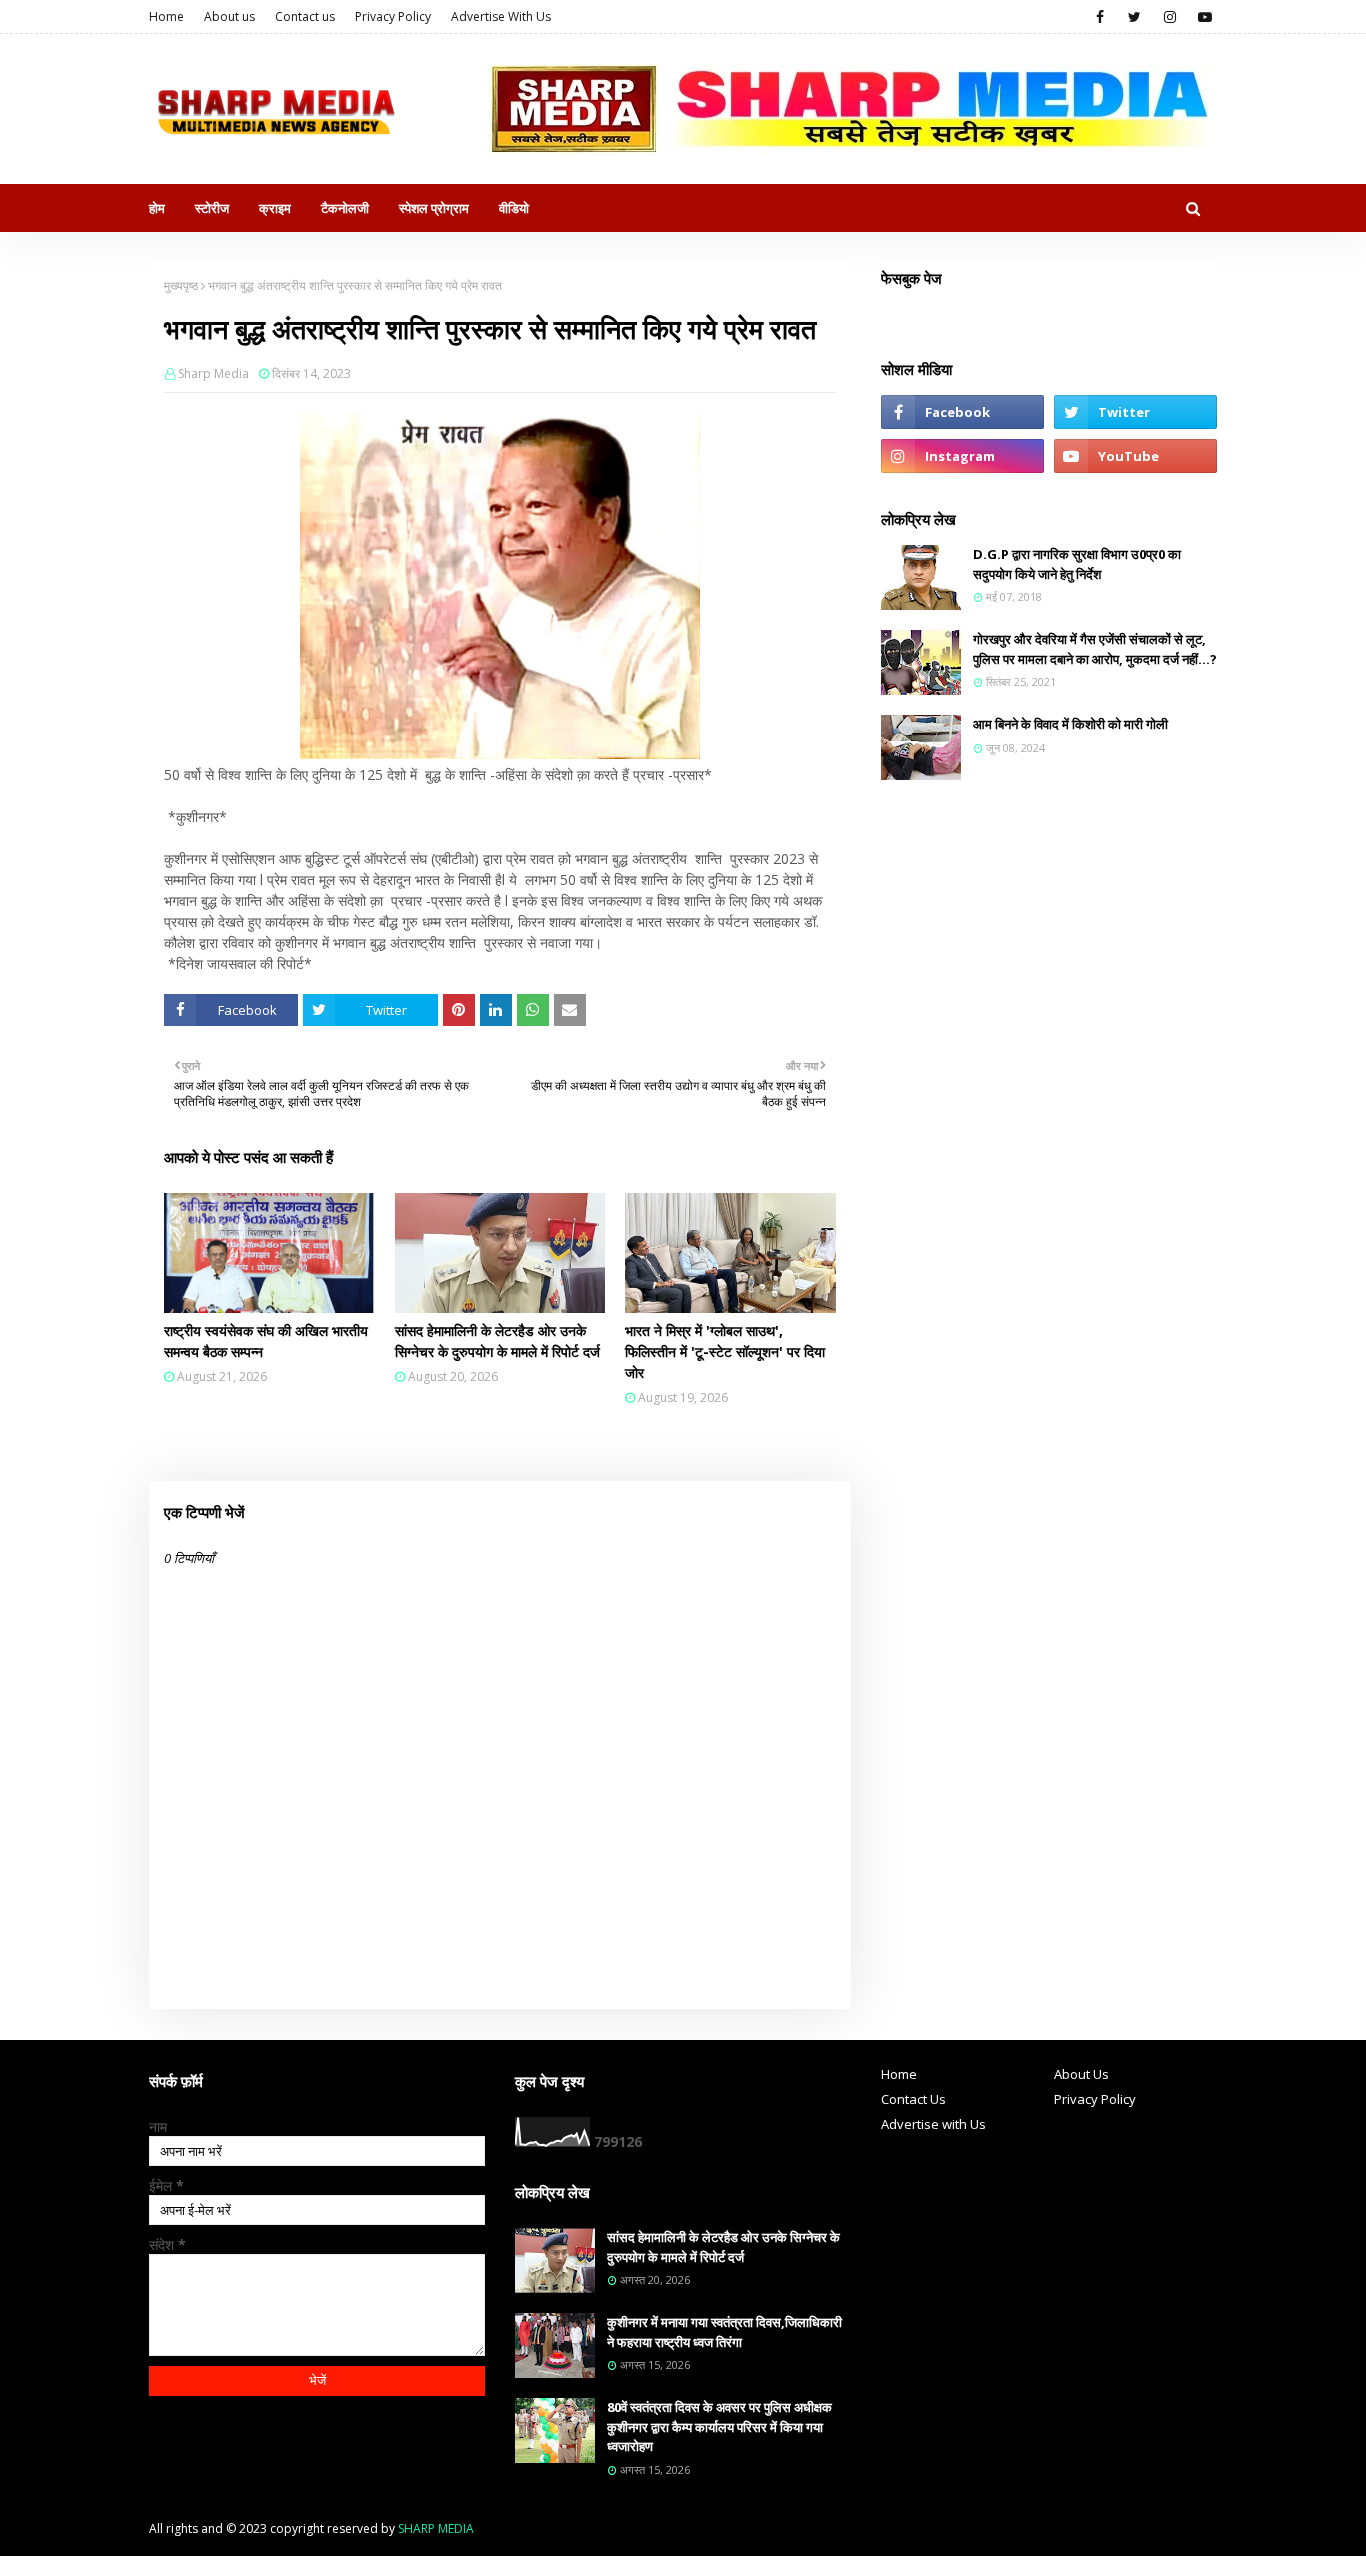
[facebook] (1099, 17)
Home (166, 16)
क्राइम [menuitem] (275, 208)
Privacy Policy (393, 16)
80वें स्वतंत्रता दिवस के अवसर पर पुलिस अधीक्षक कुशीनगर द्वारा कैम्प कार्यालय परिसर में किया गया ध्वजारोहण (719, 2426)
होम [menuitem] (157, 208)
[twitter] (1134, 17)
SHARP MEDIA (436, 2528)
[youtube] (1204, 17)
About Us (1081, 2074)
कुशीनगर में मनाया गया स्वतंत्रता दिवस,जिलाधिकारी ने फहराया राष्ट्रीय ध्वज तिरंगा (724, 2332)
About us (229, 16)
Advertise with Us (933, 2124)
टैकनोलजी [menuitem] (345, 208)
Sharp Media (213, 373)
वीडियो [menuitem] (514, 208)
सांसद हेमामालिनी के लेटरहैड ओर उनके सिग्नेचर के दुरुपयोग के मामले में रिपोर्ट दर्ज (497, 1341)
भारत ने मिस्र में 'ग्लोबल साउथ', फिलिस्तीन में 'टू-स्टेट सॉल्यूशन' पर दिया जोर (725, 1351)
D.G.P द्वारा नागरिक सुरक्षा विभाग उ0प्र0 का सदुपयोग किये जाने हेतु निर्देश (1077, 564)
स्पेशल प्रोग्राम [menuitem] (434, 208)
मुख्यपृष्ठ (181, 285)
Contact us (305, 16)
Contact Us (913, 2099)
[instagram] (1169, 17)
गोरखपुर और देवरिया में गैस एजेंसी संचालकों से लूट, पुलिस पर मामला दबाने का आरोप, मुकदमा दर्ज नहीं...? (1095, 649)
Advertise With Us (501, 16)
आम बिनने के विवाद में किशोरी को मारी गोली (1070, 724)
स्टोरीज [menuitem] (212, 208)
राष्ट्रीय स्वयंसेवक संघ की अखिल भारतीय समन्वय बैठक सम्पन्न (266, 1341)
